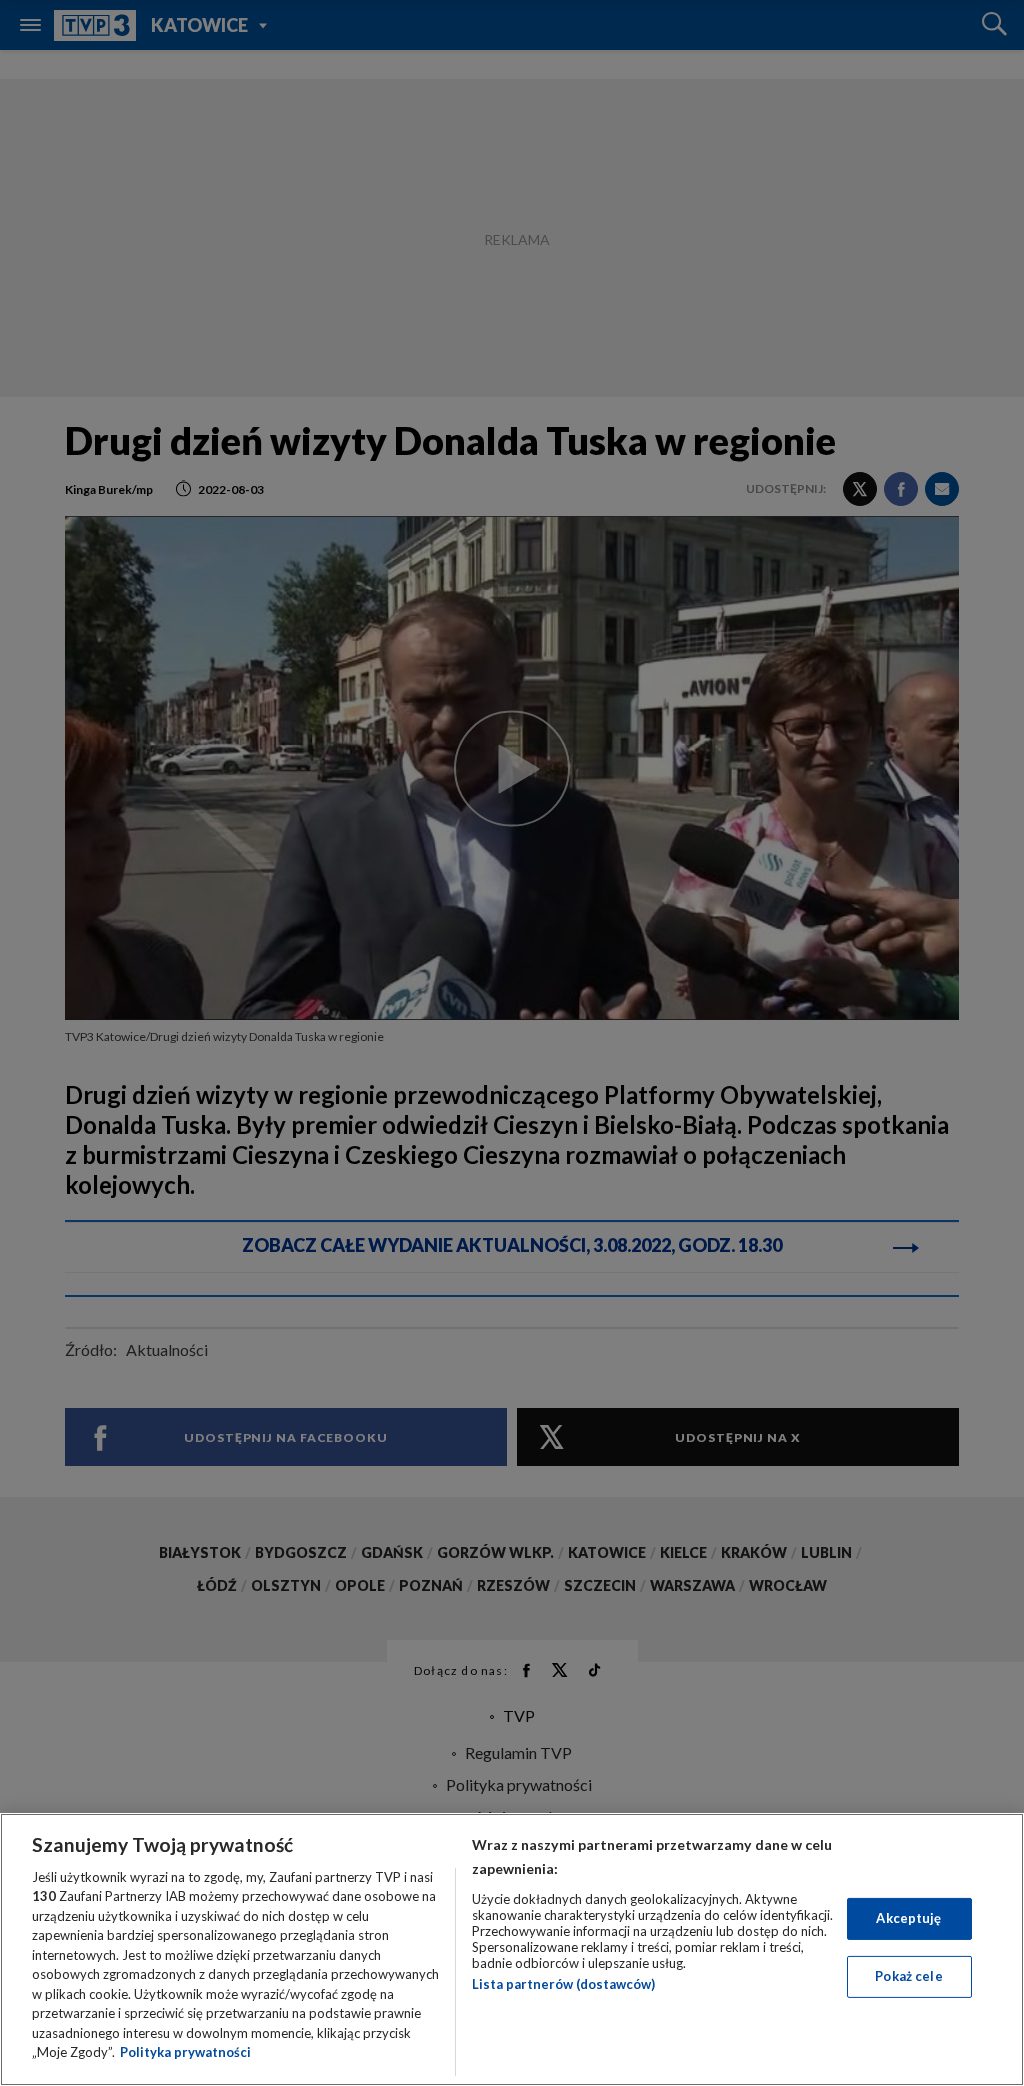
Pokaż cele (908, 1976)
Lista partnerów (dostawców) (563, 1984)
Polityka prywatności (185, 2052)
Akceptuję (908, 1918)
